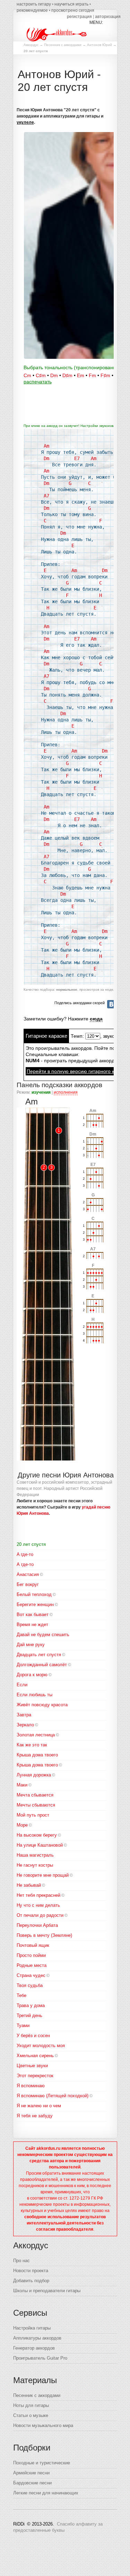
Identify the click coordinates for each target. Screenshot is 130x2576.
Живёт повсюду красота (42, 1705)
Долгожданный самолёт (42, 1665)
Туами (23, 2026)
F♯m (105, 375)
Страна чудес (31, 1975)
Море (22, 1825)
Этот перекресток (35, 2076)
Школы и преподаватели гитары (47, 2291)
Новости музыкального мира (43, 2425)
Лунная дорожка (34, 1775)
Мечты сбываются (36, 1805)
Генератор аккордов (34, 2348)
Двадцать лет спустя (39, 1655)
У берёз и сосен (33, 2036)
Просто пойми (31, 1955)
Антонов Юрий (99, 45)
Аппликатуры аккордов (37, 2338)
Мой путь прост (33, 1815)
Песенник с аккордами (63, 45)
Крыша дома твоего (37, 1765)
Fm (92, 375)
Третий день (29, 2015)
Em (81, 375)
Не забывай (29, 1885)
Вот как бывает (33, 1614)
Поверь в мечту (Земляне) (44, 1935)
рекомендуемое (32, 10)
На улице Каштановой (40, 1845)
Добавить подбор (31, 2281)
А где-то (25, 1564)
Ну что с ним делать (38, 1905)
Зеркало (25, 1725)
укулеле (25, 122)
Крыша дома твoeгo (37, 1755)
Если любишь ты (34, 1695)
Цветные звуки (32, 2066)
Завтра (24, 1715)
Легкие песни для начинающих (46, 2493)
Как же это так (32, 1745)
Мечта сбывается (35, 1795)
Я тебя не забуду (35, 2116)
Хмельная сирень (35, 2056)
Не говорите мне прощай (43, 1875)
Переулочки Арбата (37, 1925)
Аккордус (31, 45)
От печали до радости (40, 1915)
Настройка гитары (32, 2328)
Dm (54, 375)
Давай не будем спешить (43, 1635)
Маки (22, 1785)
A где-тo (25, 1554)
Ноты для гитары (31, 2405)
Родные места (32, 1965)
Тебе (21, 1995)
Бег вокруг (28, 1584)
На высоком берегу (37, 1835)
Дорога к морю (32, 1675)
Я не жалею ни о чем (39, 2106)
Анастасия (28, 1574)
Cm (27, 375)
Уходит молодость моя (41, 2046)
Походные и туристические (42, 2463)
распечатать (38, 382)
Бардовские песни (32, 2483)
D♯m (67, 375)
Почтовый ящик (33, 1945)
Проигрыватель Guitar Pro (40, 2358)
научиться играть (71, 4)
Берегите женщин (35, 1604)
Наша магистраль (35, 1855)
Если (22, 1685)
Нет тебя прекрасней (38, 1895)
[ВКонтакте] (111, 1004)
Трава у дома (31, 2005)
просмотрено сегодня (73, 10)
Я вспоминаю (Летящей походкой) (53, 2096)
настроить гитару (34, 4)
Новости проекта (31, 2271)
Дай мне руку (31, 1645)
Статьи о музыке (31, 2415)
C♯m (41, 375)
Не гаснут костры (35, 1865)
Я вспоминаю (31, 2086)
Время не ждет (32, 1625)
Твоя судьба (30, 1985)
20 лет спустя (31, 1544)
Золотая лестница (36, 1735)
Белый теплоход (34, 1594)
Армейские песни (31, 2473)
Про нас (21, 2261)
